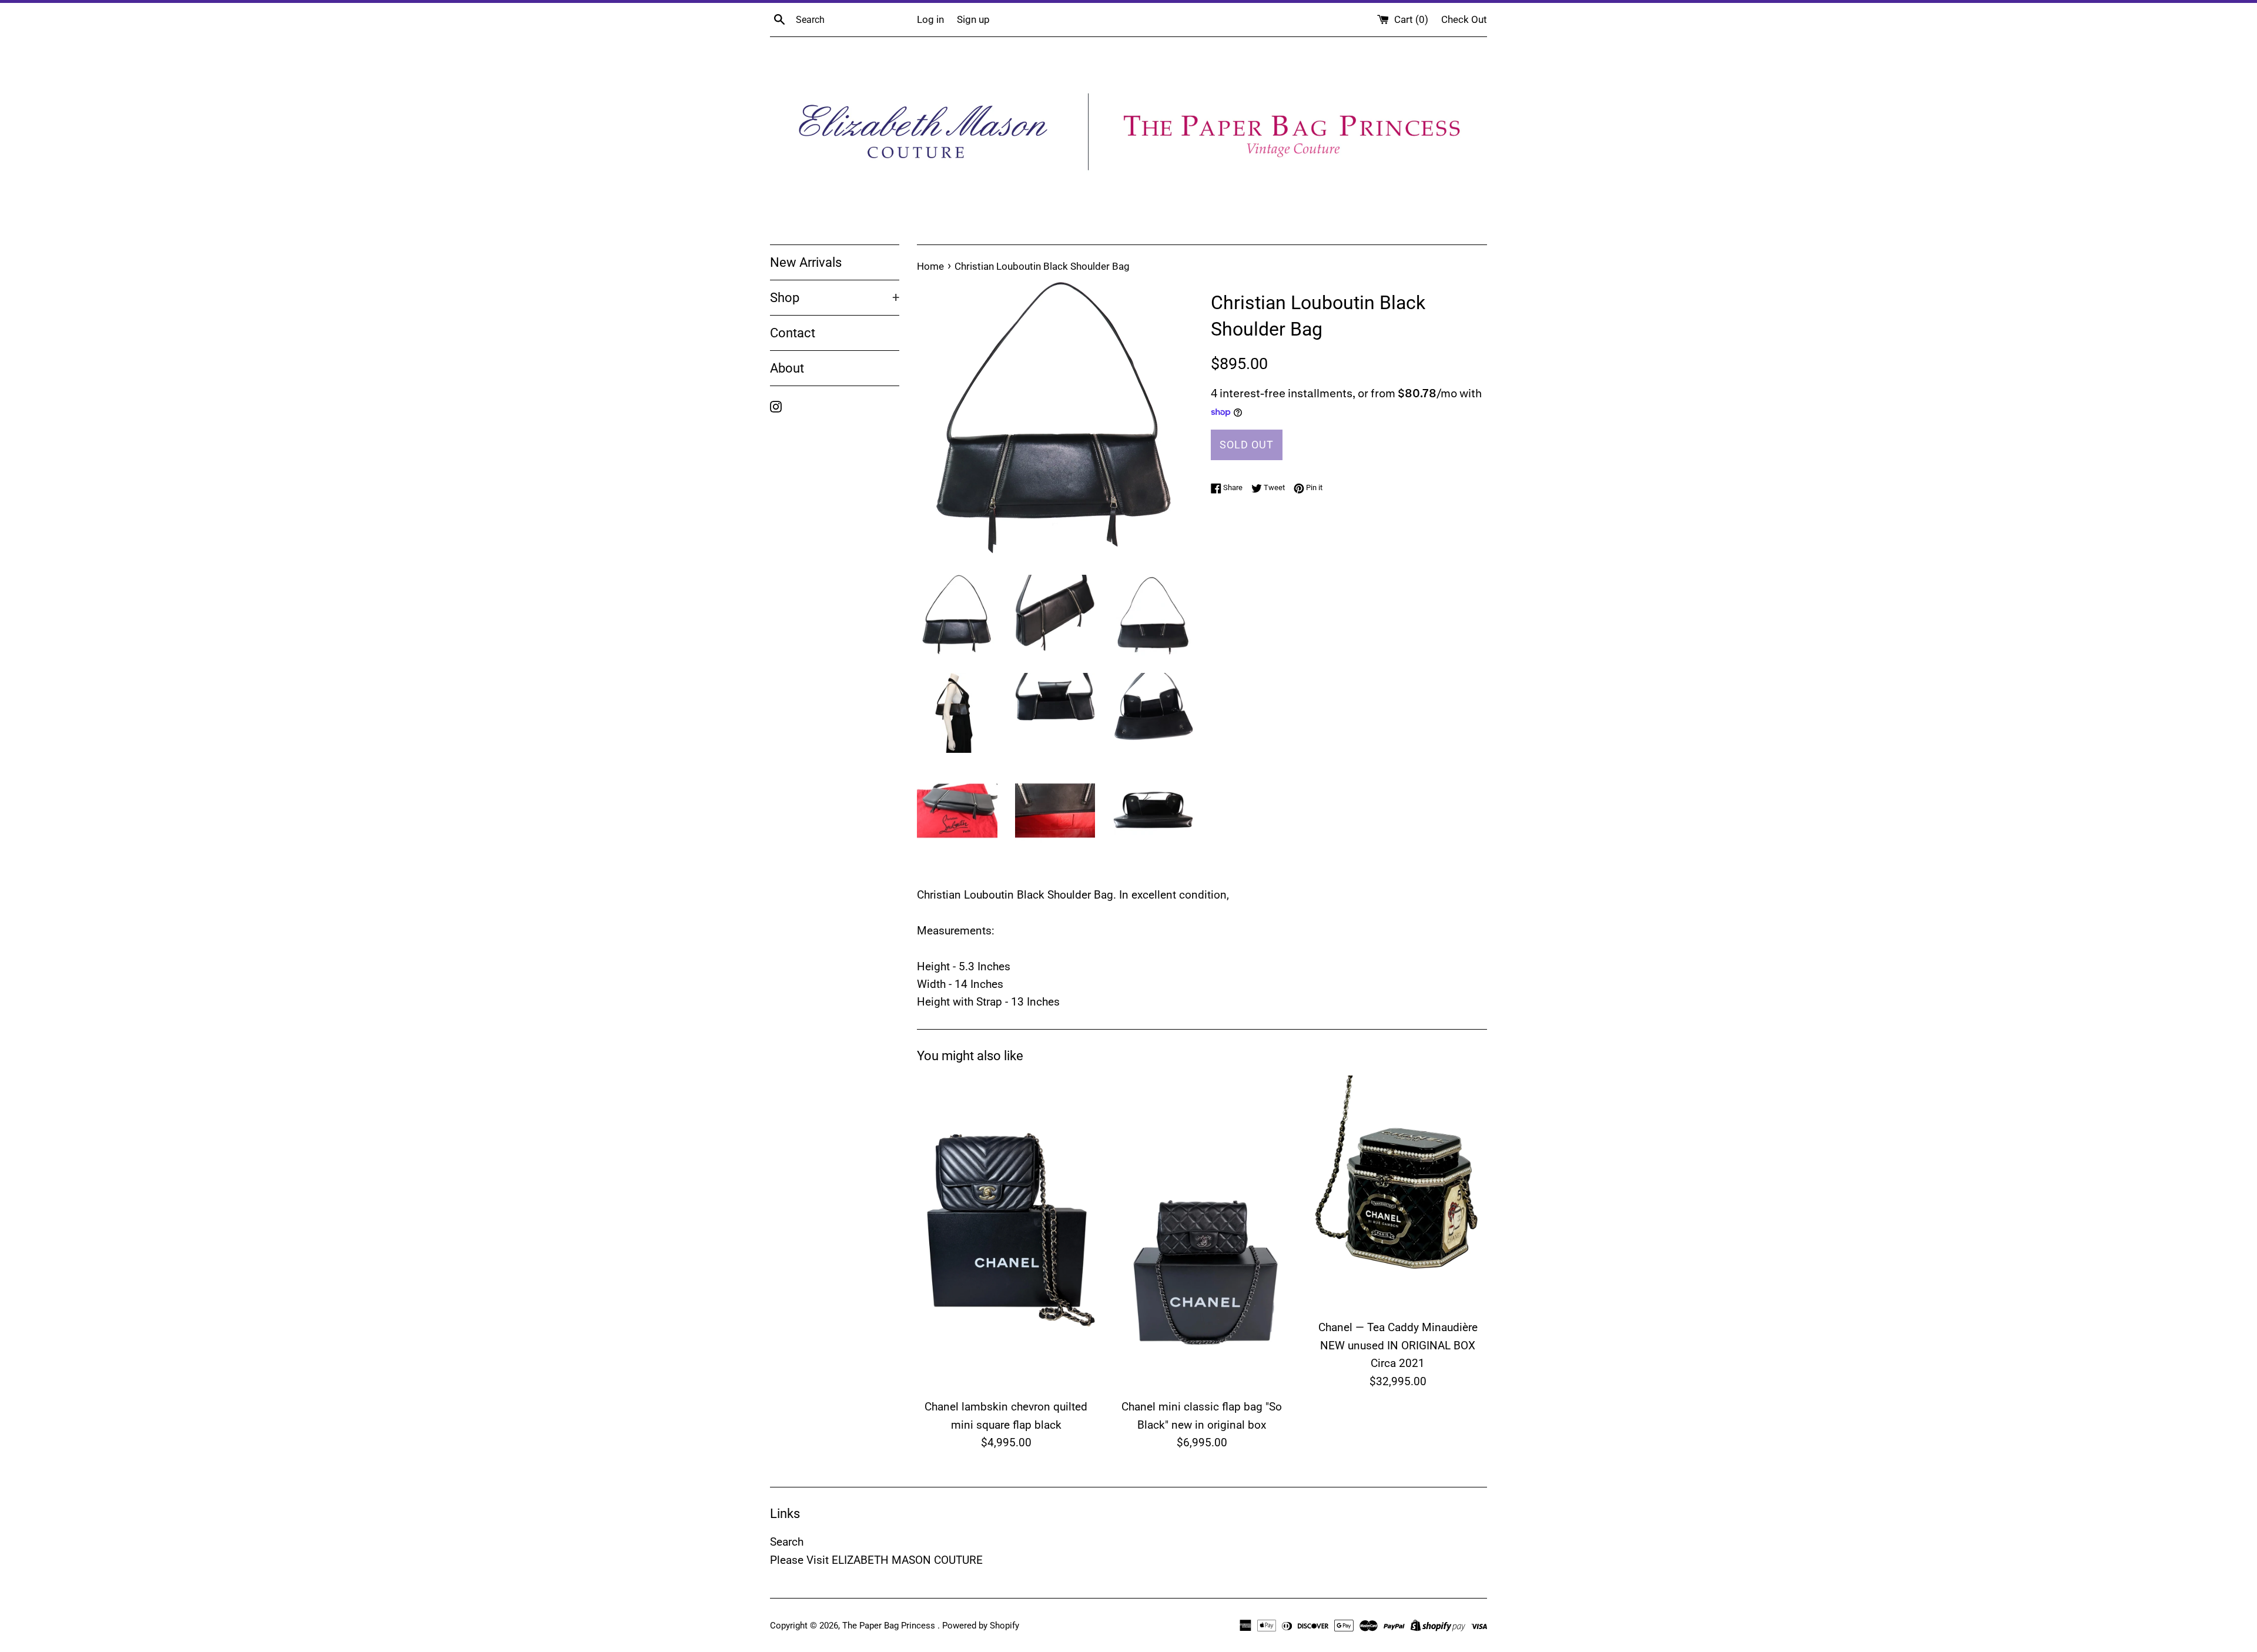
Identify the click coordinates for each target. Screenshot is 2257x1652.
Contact (793, 333)
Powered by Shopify (981, 1626)
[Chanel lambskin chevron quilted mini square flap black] (1006, 1234)
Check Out (1464, 19)
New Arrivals (806, 262)
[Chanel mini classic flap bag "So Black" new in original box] (1202, 1234)
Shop (835, 298)
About (787, 368)
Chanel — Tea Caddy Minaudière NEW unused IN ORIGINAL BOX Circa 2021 (1398, 1345)
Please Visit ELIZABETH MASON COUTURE (876, 1560)
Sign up (973, 19)
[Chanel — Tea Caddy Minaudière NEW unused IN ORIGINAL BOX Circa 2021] (1398, 1194)
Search (787, 1542)
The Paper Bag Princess (890, 1626)
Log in (930, 19)
